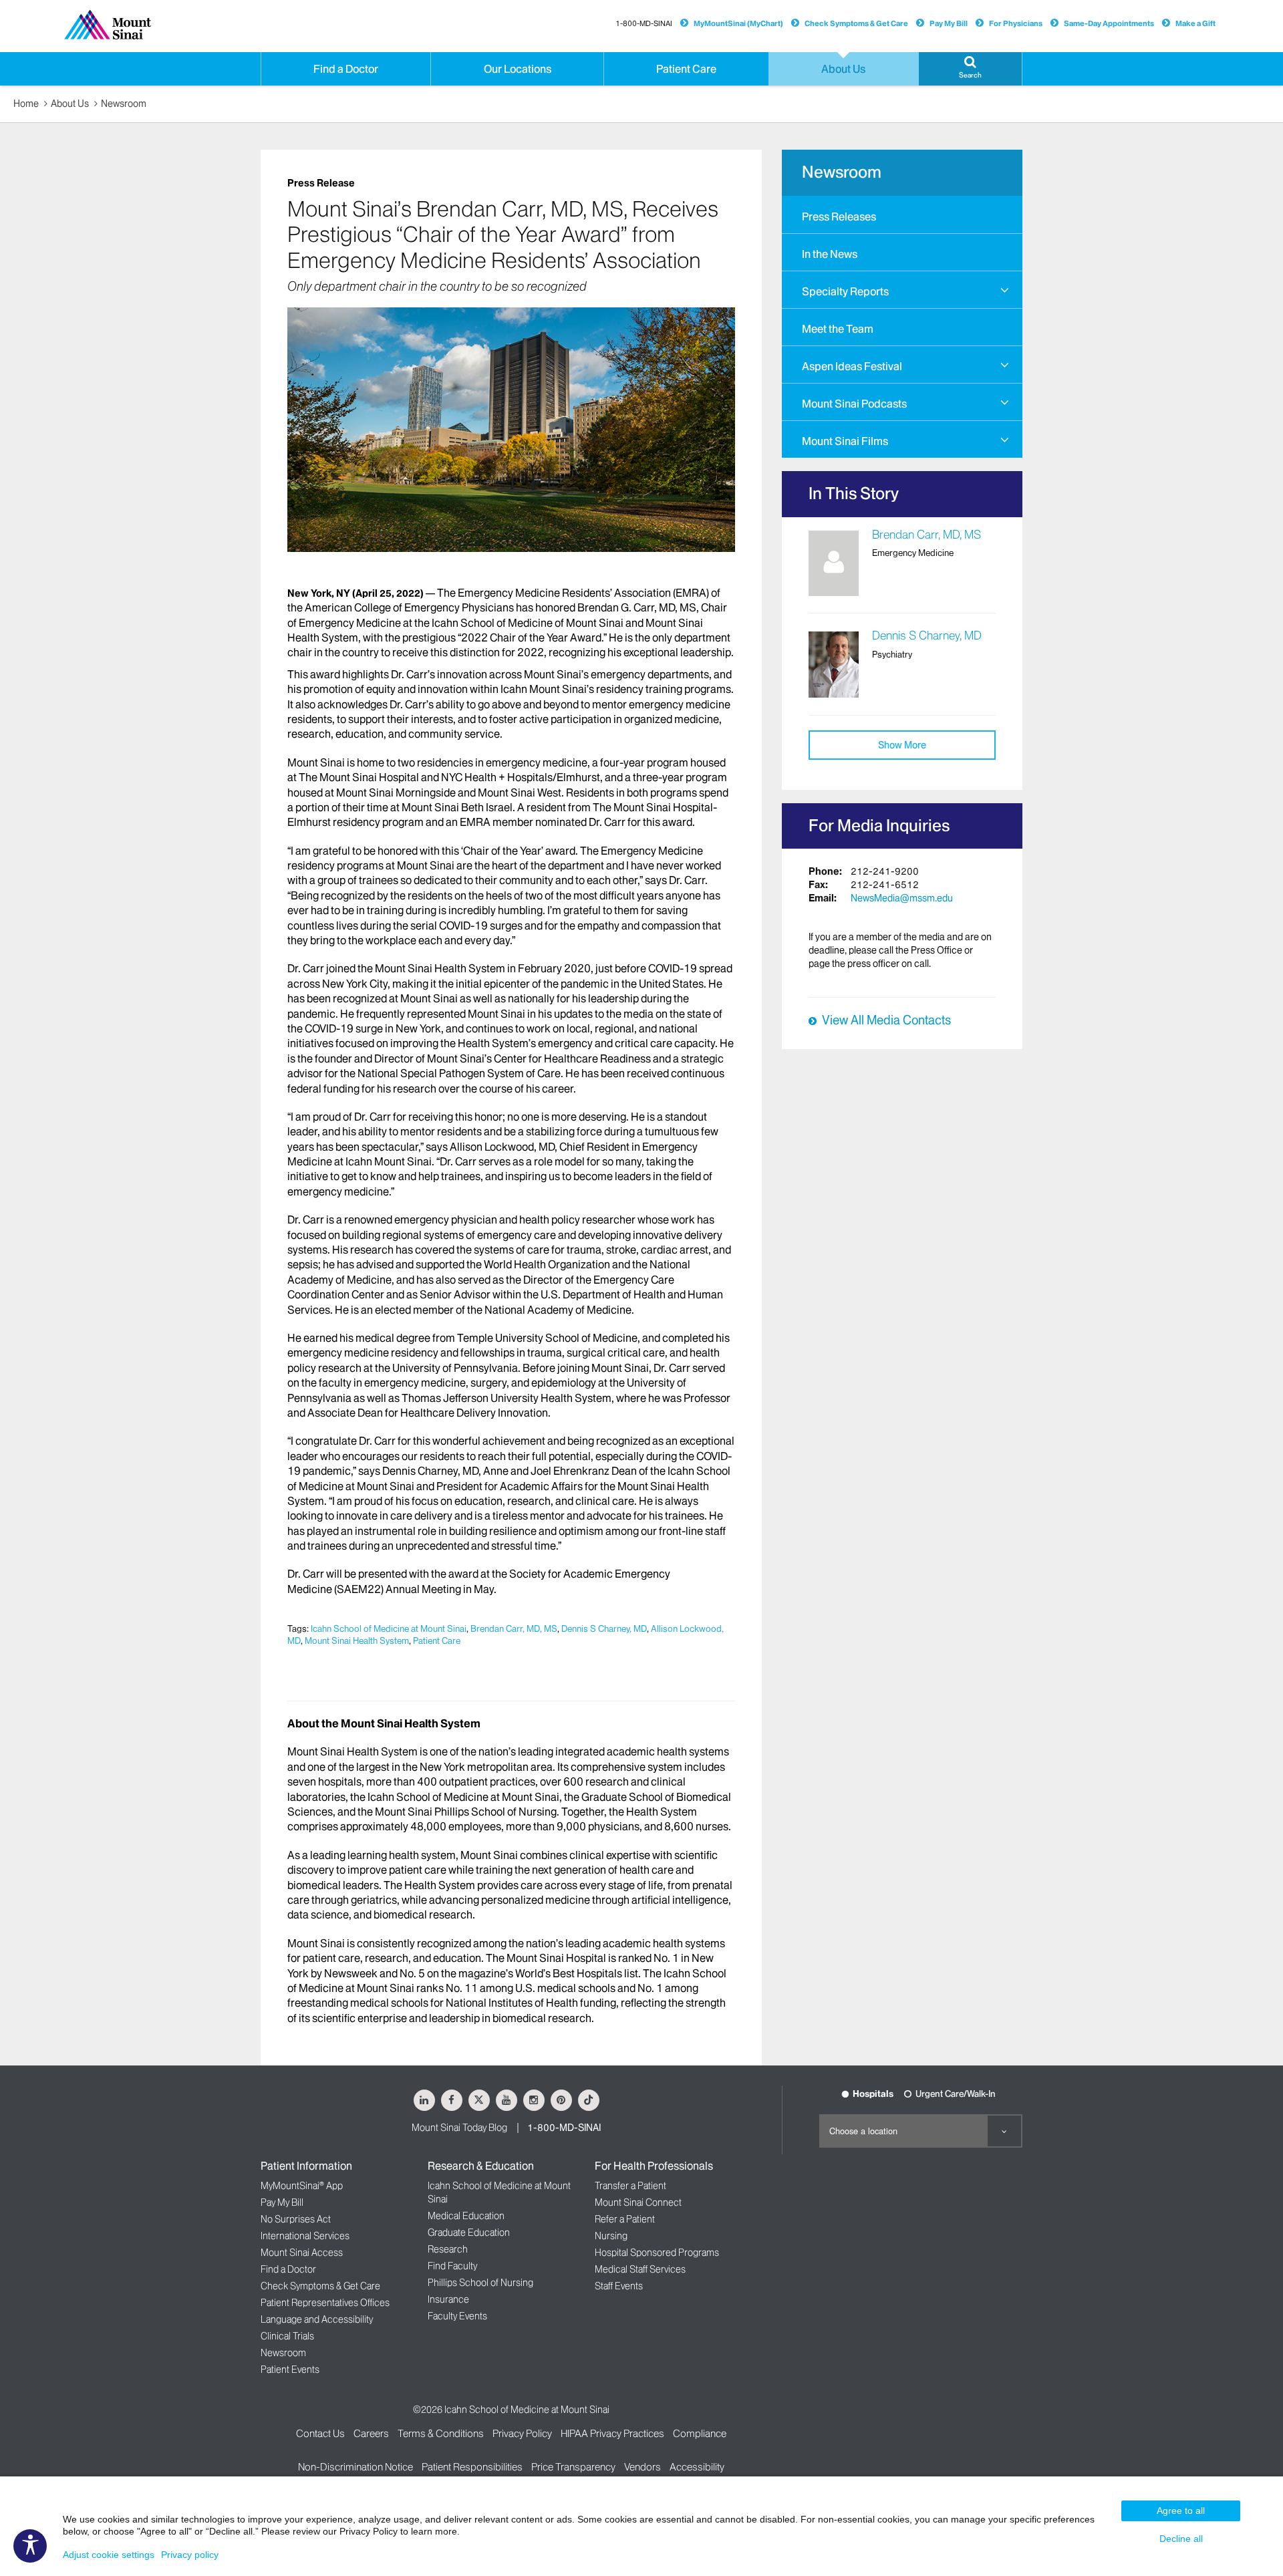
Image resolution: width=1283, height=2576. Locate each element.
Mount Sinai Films (845, 441)
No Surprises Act (296, 2219)
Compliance (700, 2433)
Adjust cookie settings (109, 2555)
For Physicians (1016, 23)
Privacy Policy (522, 2433)
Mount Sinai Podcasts (854, 404)
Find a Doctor (288, 2269)
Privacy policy (190, 2555)
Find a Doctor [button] (346, 69)
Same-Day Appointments (1109, 23)
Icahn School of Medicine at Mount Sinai (389, 1628)
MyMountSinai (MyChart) (738, 23)
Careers (371, 2433)
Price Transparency (573, 2467)
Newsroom (124, 104)
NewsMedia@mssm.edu (902, 898)
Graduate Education (469, 2233)
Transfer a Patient (630, 2186)
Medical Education (466, 2216)
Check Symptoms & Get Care (856, 23)
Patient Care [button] (686, 69)
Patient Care (437, 1640)
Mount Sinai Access (302, 2253)
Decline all (1181, 2539)
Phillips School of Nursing (480, 2283)
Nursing (611, 2236)
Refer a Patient (625, 2219)
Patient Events (290, 2370)
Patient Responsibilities (472, 2467)
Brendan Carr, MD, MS (514, 1628)
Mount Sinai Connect (638, 2202)
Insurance (448, 2299)
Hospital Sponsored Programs (657, 2253)
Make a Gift (1195, 23)
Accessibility (697, 2467)
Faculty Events (457, 2316)
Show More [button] (902, 745)
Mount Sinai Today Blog (459, 2128)
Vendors (643, 2467)
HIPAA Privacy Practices (612, 2433)
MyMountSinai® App (302, 2186)
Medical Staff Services (640, 2269)
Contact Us (320, 2433)
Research (448, 2249)
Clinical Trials (287, 2336)
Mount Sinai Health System (357, 1640)
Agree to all (1181, 2511)
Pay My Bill (949, 23)
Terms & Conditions (441, 2433)
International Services (305, 2236)
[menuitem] (902, 214)
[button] (970, 69)
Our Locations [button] (518, 69)
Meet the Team (838, 329)
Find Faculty (452, 2266)
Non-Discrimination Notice (355, 2467)
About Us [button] (843, 69)
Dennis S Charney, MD (604, 1628)
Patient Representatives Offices (325, 2303)
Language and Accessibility (317, 2319)
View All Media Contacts (886, 1020)
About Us (70, 104)
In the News (830, 254)
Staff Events (619, 2286)
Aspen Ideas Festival (852, 366)
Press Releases (839, 217)
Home (26, 104)
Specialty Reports (845, 291)
